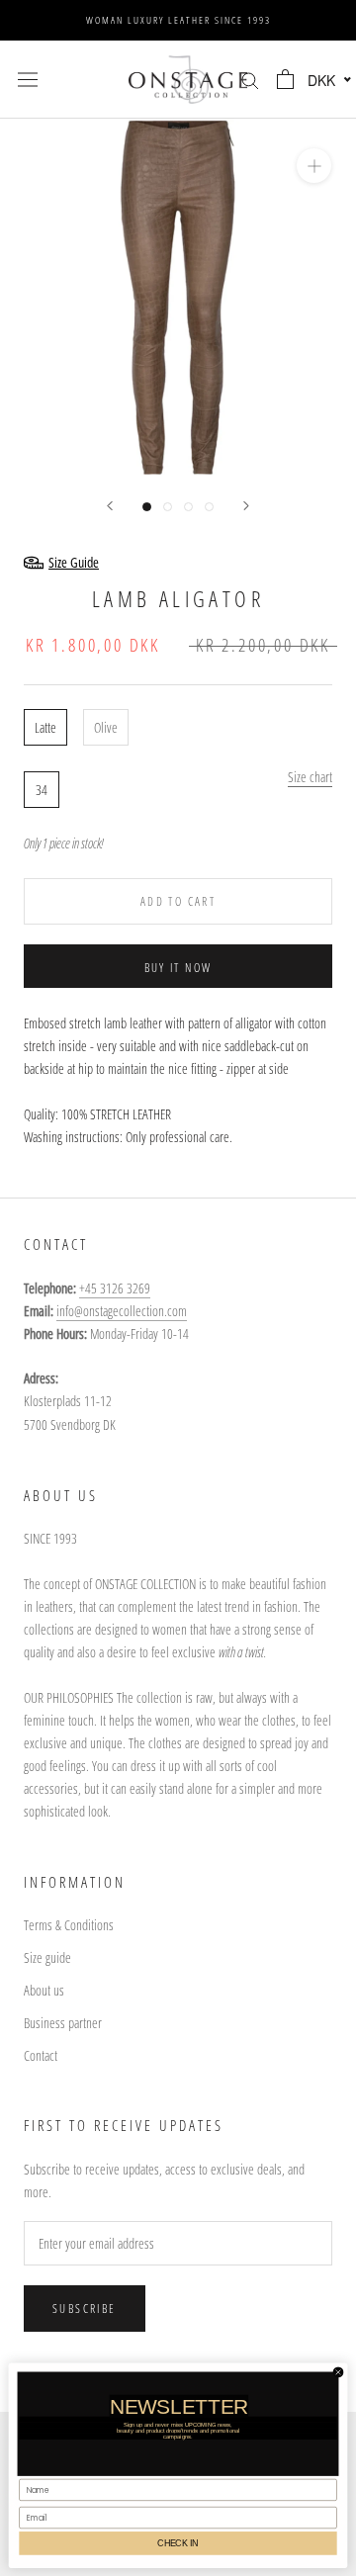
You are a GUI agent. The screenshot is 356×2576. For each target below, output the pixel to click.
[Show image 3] (188, 507)
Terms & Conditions (69, 1925)
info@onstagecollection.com (122, 1311)
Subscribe (85, 2309)
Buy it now (178, 968)
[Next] (246, 506)
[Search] (250, 80)
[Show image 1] (147, 507)
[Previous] (110, 506)
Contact (41, 2055)
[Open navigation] (28, 79)
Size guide (47, 1957)
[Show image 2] (168, 507)
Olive (106, 727)
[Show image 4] (209, 507)
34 (42, 790)
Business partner (63, 2023)
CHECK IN (178, 2542)
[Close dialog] (338, 2372)
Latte (45, 727)
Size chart (310, 777)
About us (44, 1990)
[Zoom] (314, 166)
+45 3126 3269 (115, 1288)
